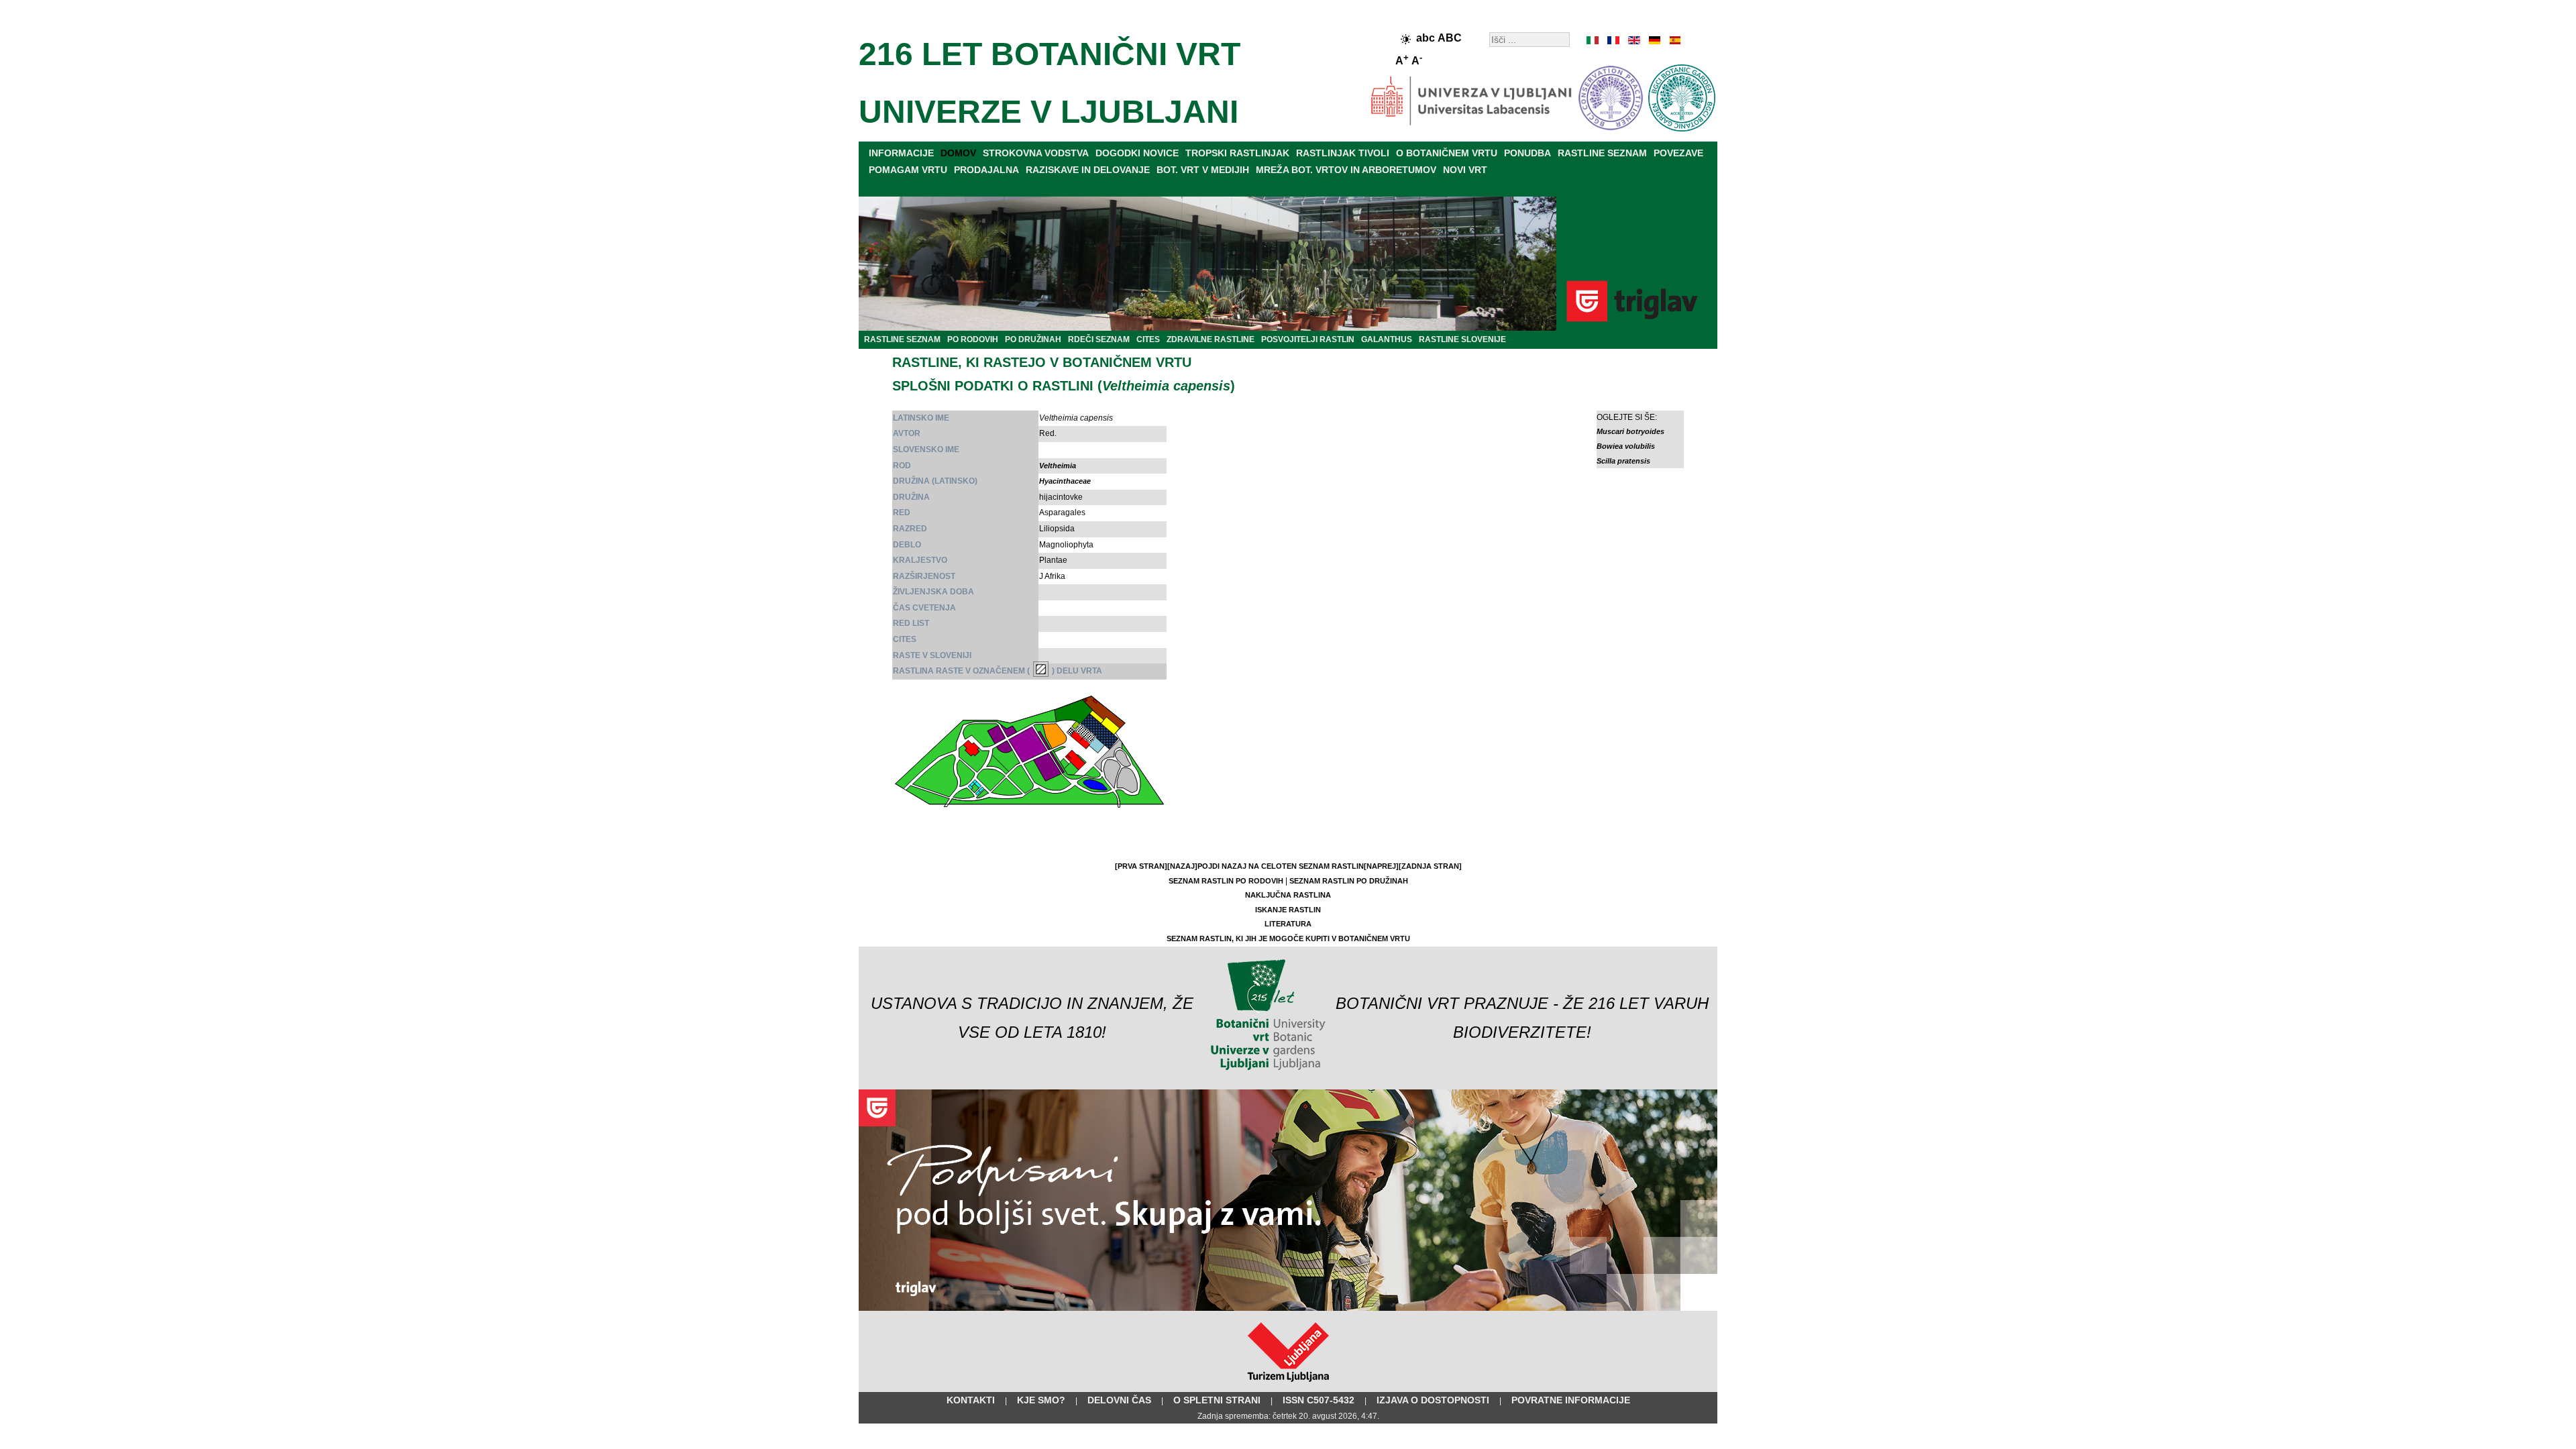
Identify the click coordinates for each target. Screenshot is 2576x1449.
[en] (1633, 40)
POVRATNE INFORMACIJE (1571, 1400)
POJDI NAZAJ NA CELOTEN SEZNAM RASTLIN (1281, 866)
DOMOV (958, 153)
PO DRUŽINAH (1033, 339)
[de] (1654, 40)
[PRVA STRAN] (1141, 866)
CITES (1148, 339)
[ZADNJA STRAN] (1430, 866)
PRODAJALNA (986, 170)
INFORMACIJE (901, 153)
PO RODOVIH (973, 339)
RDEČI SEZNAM (1099, 339)
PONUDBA (1527, 153)
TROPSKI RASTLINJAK (1237, 153)
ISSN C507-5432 (1319, 1400)
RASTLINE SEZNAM (1602, 153)
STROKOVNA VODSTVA (1036, 153)
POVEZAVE (1678, 153)
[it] (1593, 40)
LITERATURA (1288, 924)
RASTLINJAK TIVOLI (1343, 153)
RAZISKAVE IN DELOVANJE (1088, 170)
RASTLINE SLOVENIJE (1462, 339)
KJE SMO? (1041, 1400)
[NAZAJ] (1182, 866)
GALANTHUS (1387, 339)
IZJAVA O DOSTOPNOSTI (1433, 1400)
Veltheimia (1058, 466)
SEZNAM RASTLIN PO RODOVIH (1226, 881)
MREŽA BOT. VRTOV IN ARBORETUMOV (1346, 170)
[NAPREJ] (1381, 866)
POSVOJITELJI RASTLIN (1308, 339)
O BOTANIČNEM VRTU (1447, 153)
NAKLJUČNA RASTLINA (1288, 895)
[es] (1674, 40)
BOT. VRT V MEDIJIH (1203, 170)
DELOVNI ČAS (1119, 1400)
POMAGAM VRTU (908, 170)
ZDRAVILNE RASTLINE (1211, 339)
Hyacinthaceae (1065, 481)
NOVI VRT (1465, 170)
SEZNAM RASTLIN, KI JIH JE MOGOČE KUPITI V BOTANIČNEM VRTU (1288, 938)
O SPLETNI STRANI (1217, 1400)
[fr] (1613, 40)
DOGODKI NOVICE (1137, 153)
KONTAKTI (971, 1400)
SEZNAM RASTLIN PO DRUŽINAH (1349, 881)
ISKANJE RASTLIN (1288, 910)
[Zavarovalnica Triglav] (1288, 1308)
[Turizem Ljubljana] (1288, 1385)
